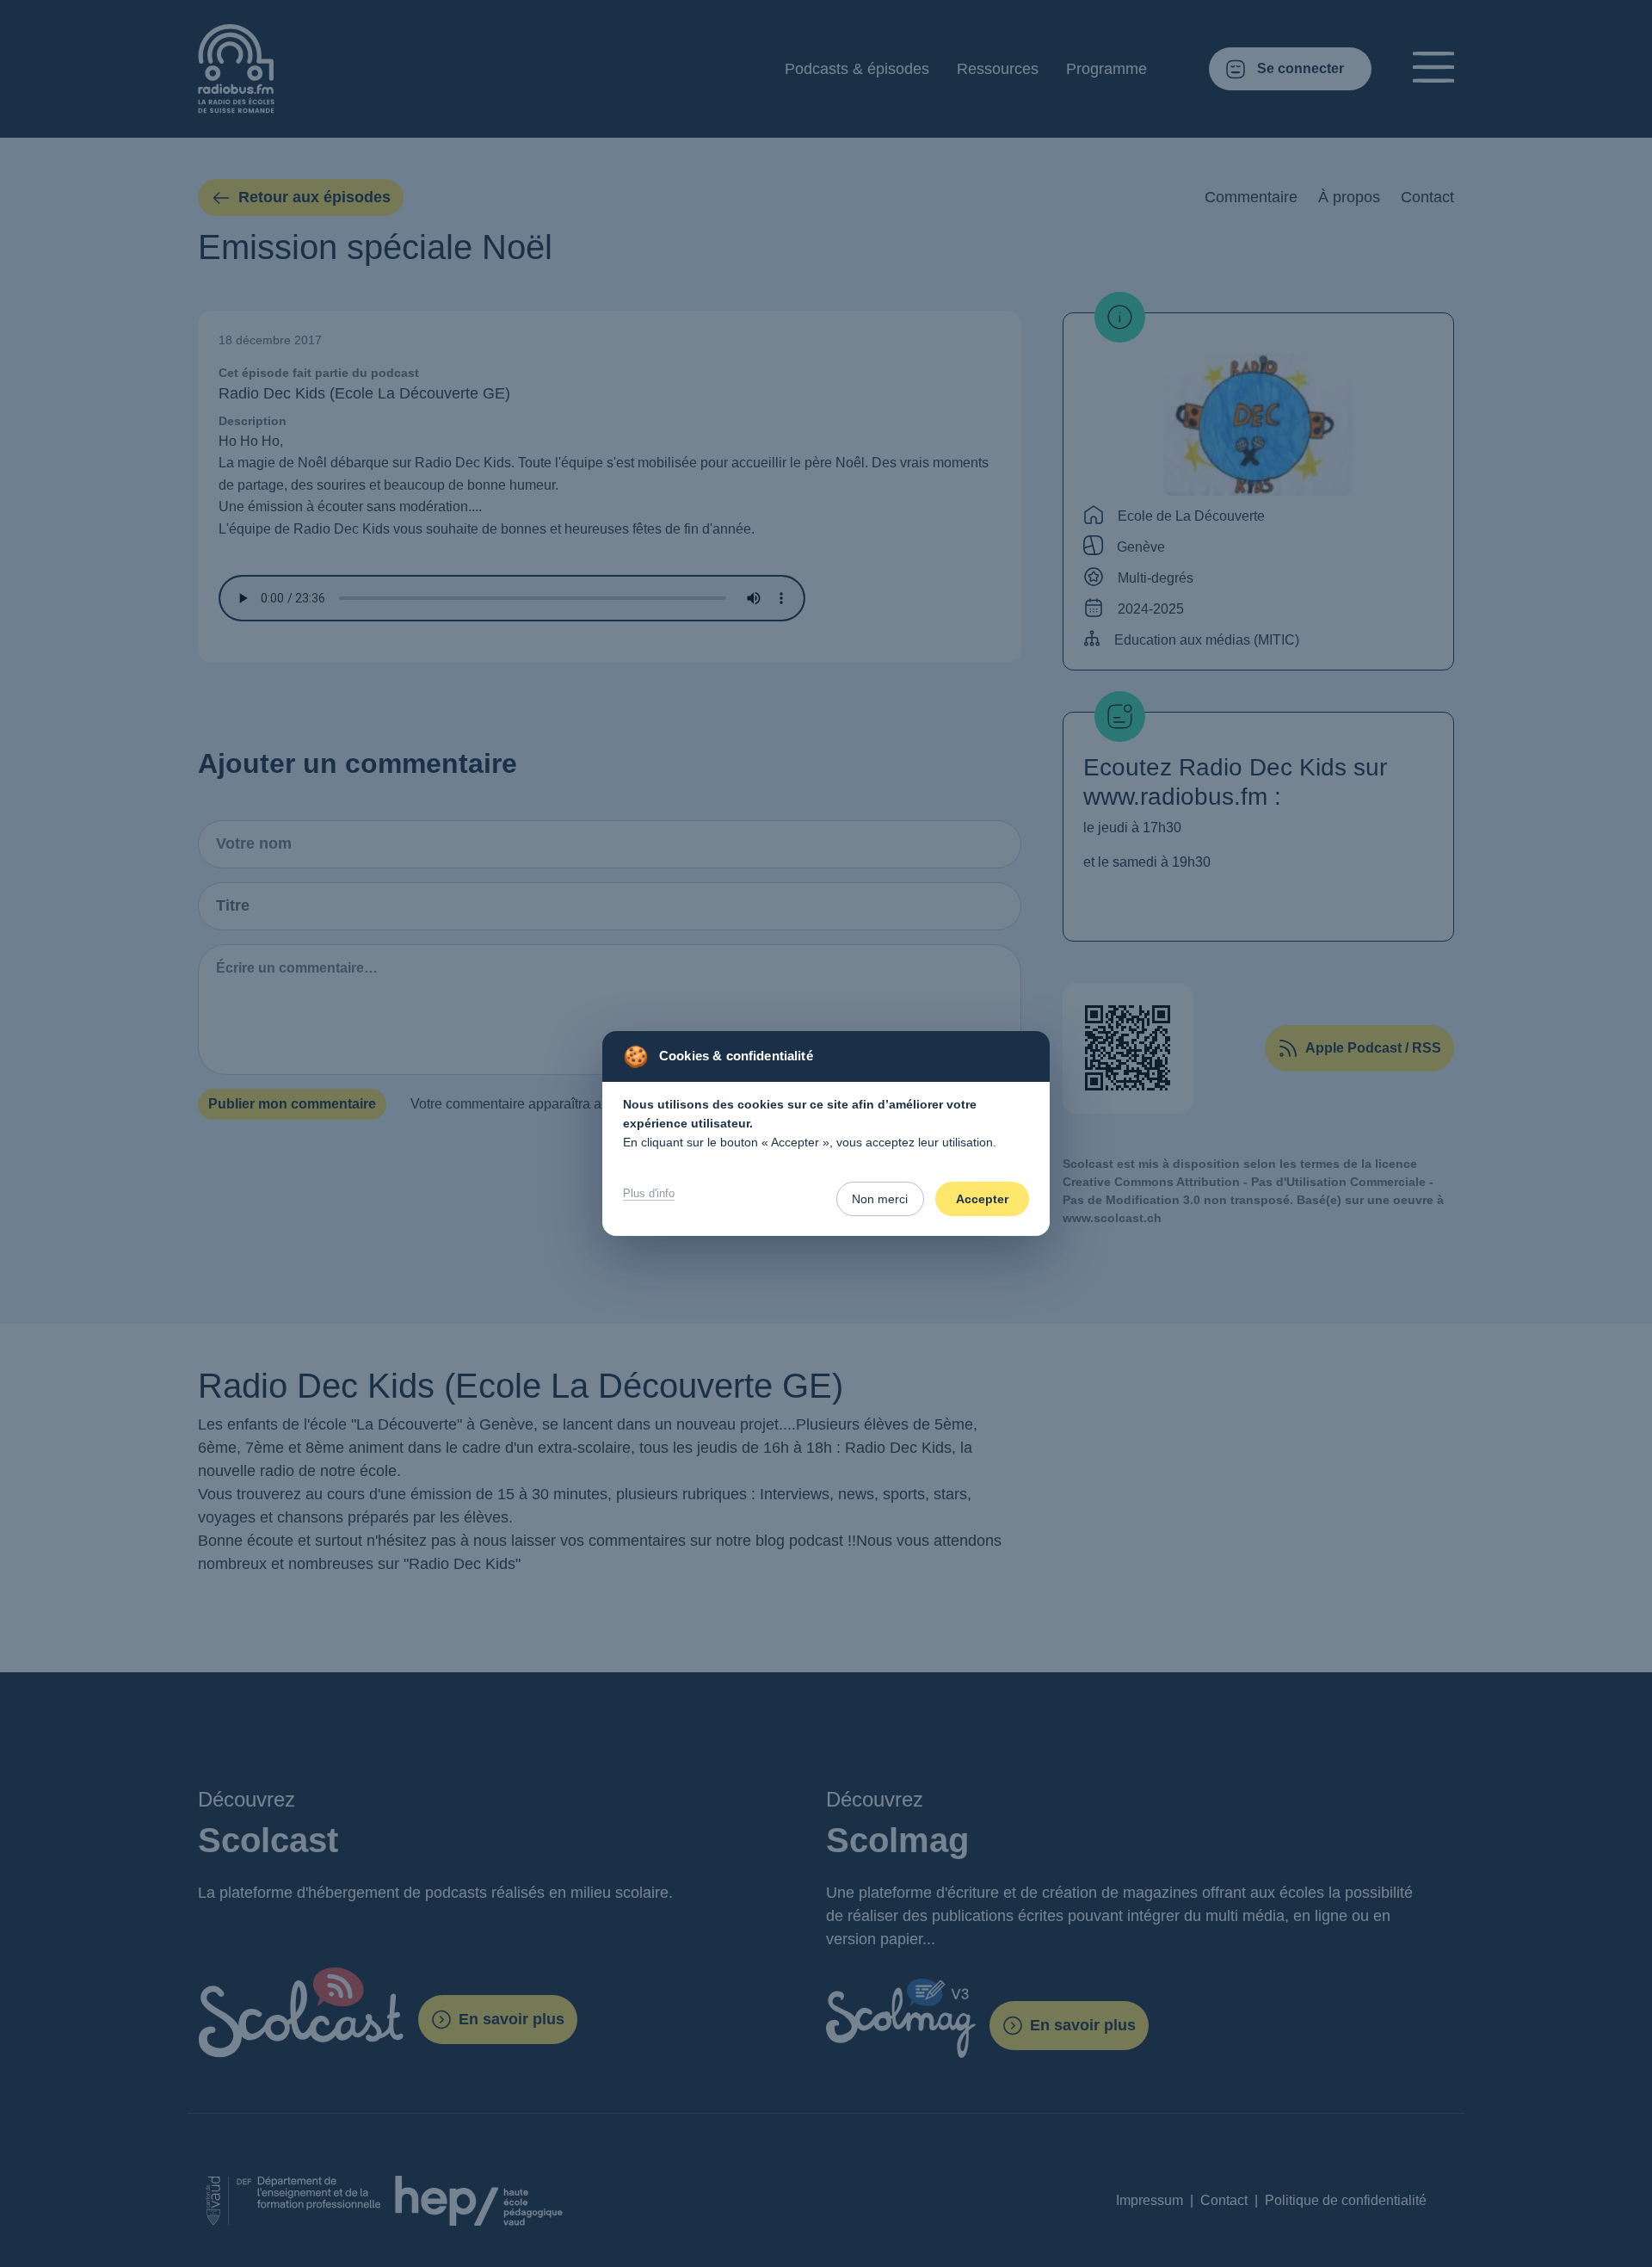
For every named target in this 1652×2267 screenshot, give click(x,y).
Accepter (982, 1199)
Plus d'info (649, 1193)
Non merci (880, 1199)
